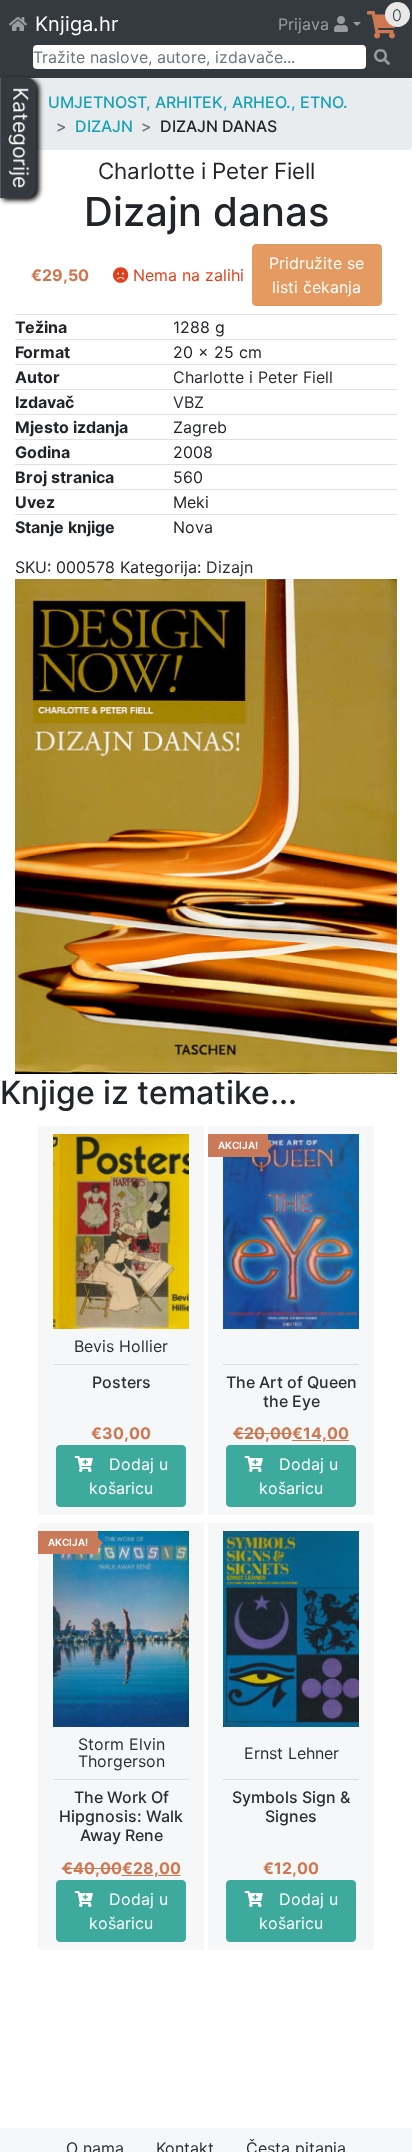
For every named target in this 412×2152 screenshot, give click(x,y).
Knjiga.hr (76, 24)
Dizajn (104, 126)
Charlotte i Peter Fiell (253, 377)
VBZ (188, 402)
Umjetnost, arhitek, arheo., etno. (198, 102)
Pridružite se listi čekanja (316, 275)
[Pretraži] (382, 57)
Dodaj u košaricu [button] (128, 1476)
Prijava (306, 24)
